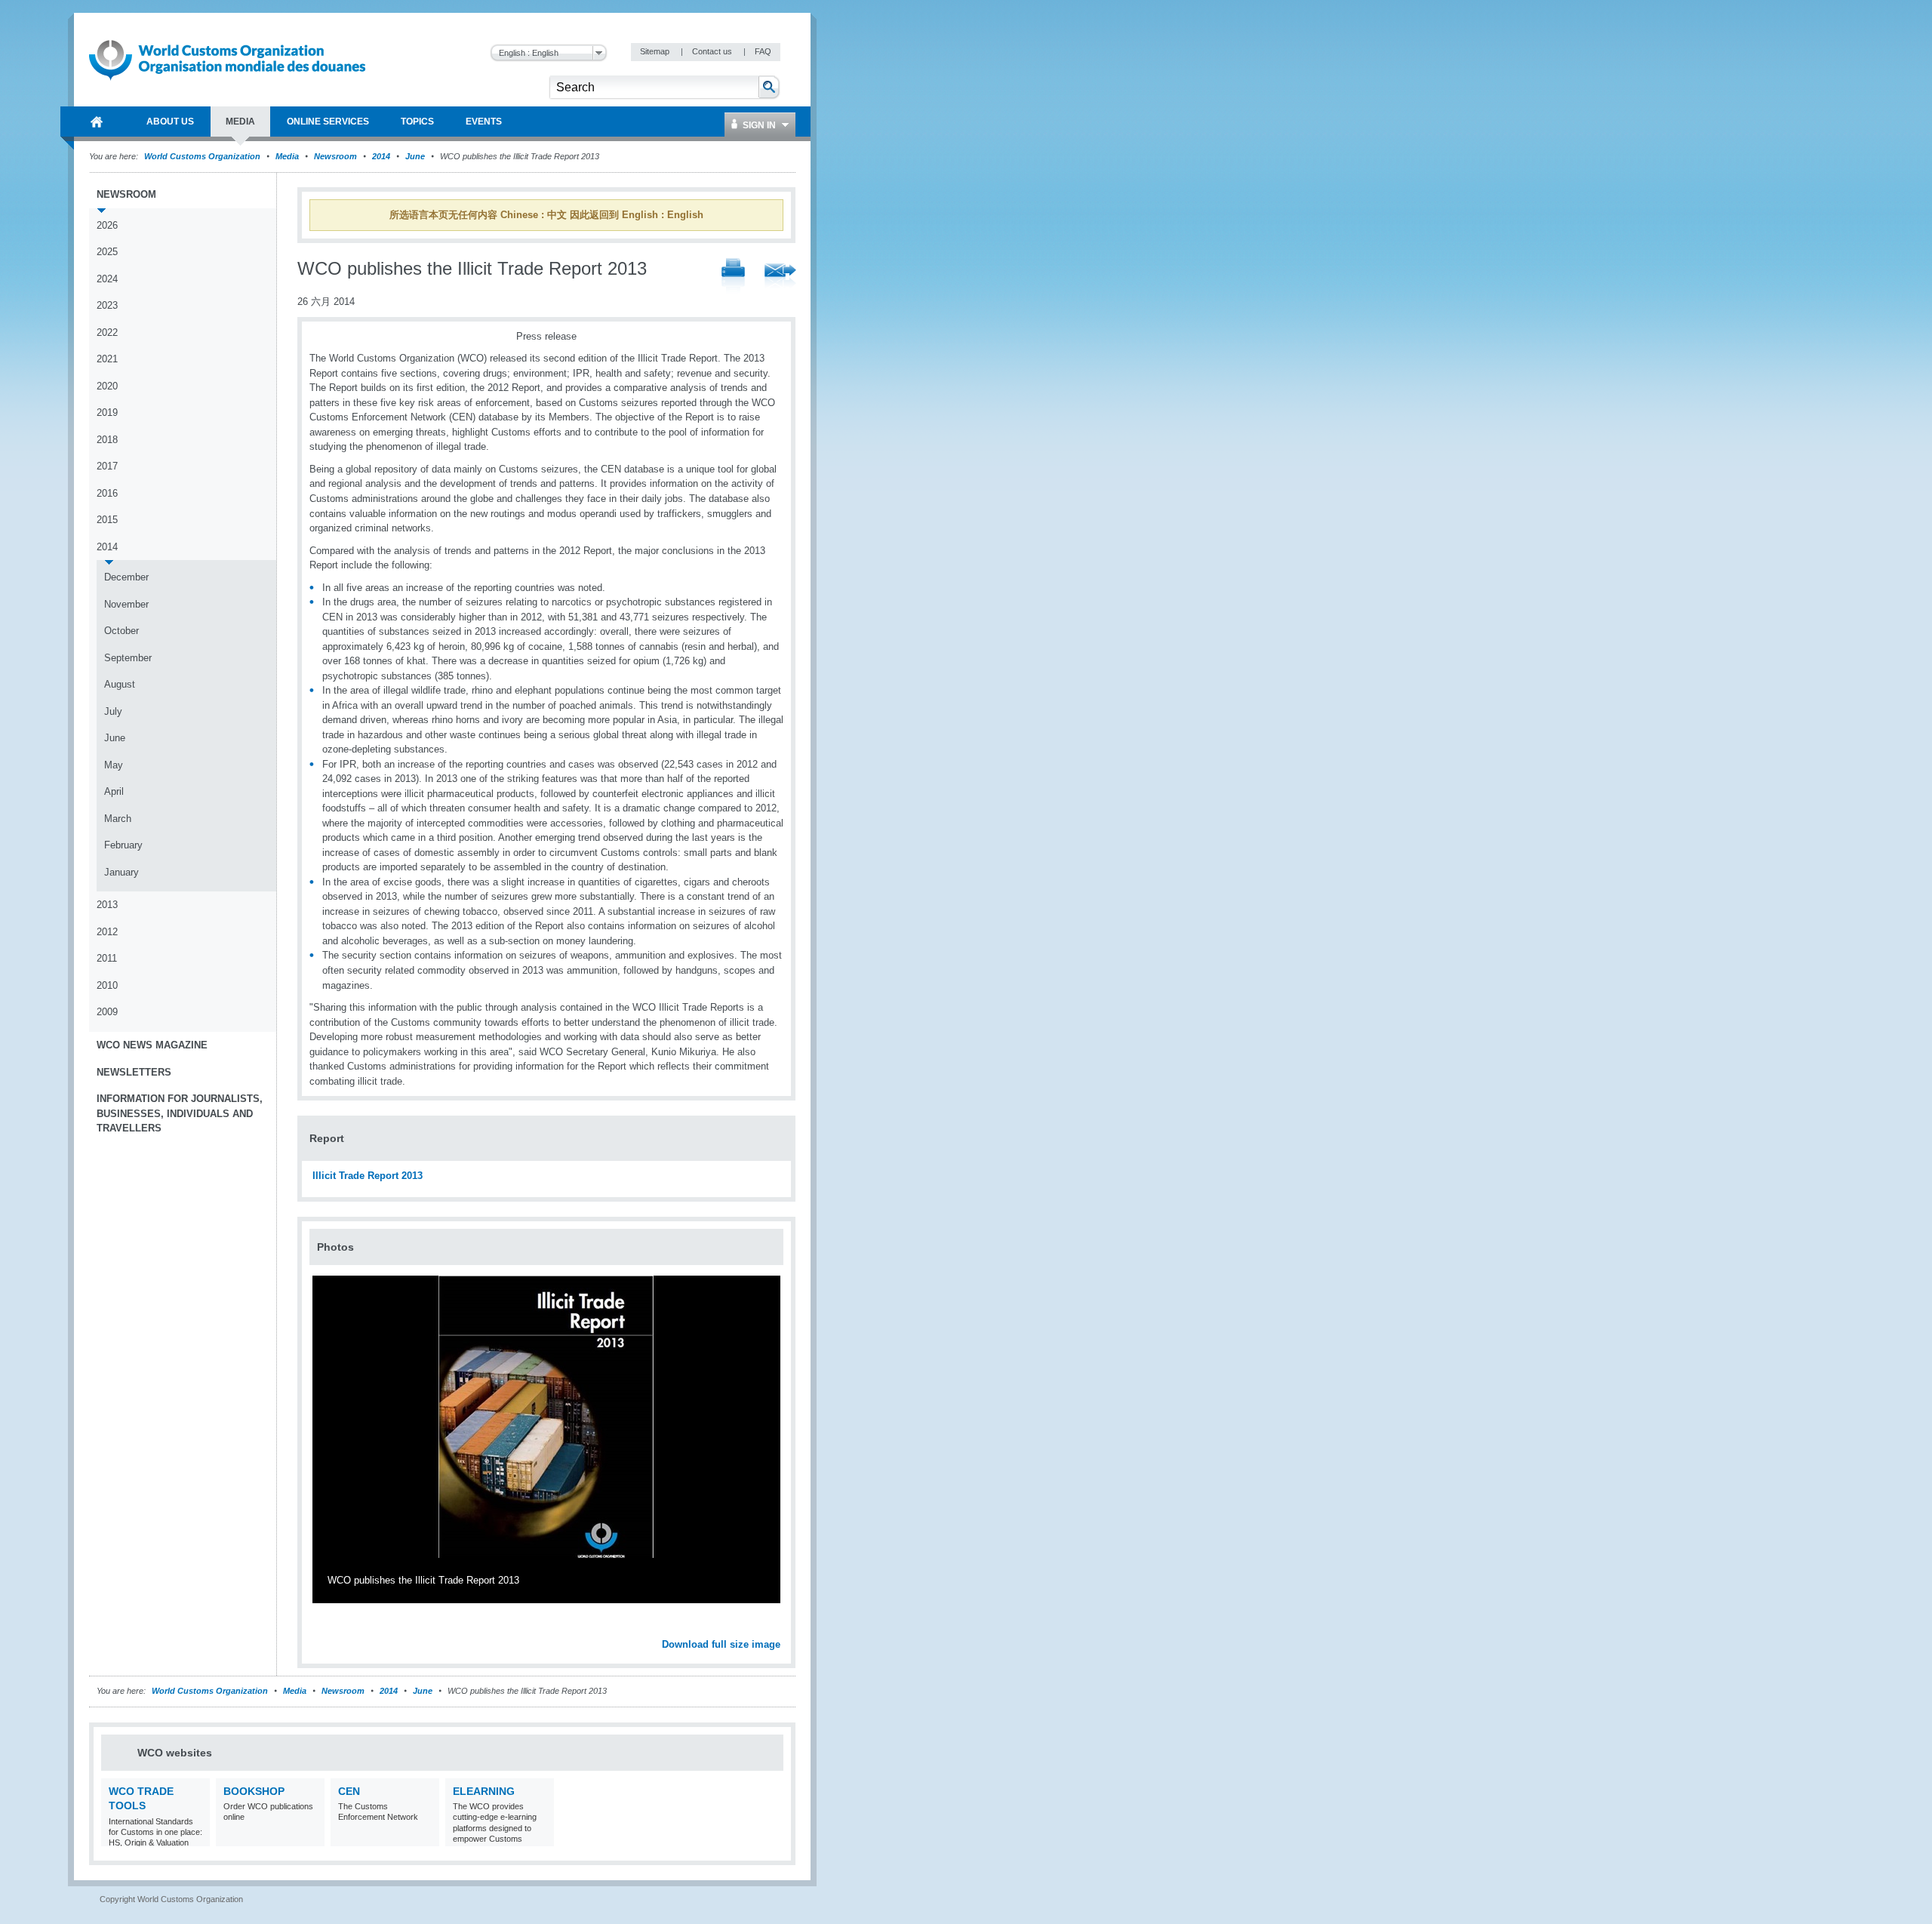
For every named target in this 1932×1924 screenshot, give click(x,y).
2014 (381, 156)
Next (777, 1628)
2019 (107, 413)
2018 (107, 440)
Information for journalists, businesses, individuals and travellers (180, 1113)
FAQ (763, 51)
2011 (107, 958)
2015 (107, 520)
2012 (107, 932)
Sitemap (656, 51)
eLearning (484, 1791)
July (113, 711)
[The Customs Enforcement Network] (426, 1837)
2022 (107, 332)
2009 (107, 1012)
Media (287, 156)
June (415, 156)
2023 (107, 305)
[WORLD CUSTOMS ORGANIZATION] (97, 122)
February (123, 845)
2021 (107, 359)
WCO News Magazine (152, 1045)
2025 (107, 252)
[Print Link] (733, 277)
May (114, 765)
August (120, 684)
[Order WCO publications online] (311, 1837)
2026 (107, 225)
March (118, 819)
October (122, 631)
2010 (107, 985)
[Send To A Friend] (780, 277)
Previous (325, 1628)
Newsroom (335, 156)
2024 (107, 279)
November (126, 604)
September (128, 658)
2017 (107, 466)
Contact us (713, 51)
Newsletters (134, 1072)
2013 (107, 905)
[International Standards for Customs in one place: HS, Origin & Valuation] (197, 1837)
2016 (107, 493)
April (114, 791)
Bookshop (254, 1791)
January (122, 872)
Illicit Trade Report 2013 (368, 1176)
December (126, 577)
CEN (349, 1791)
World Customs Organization (203, 156)
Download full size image (721, 1644)
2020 (107, 386)
